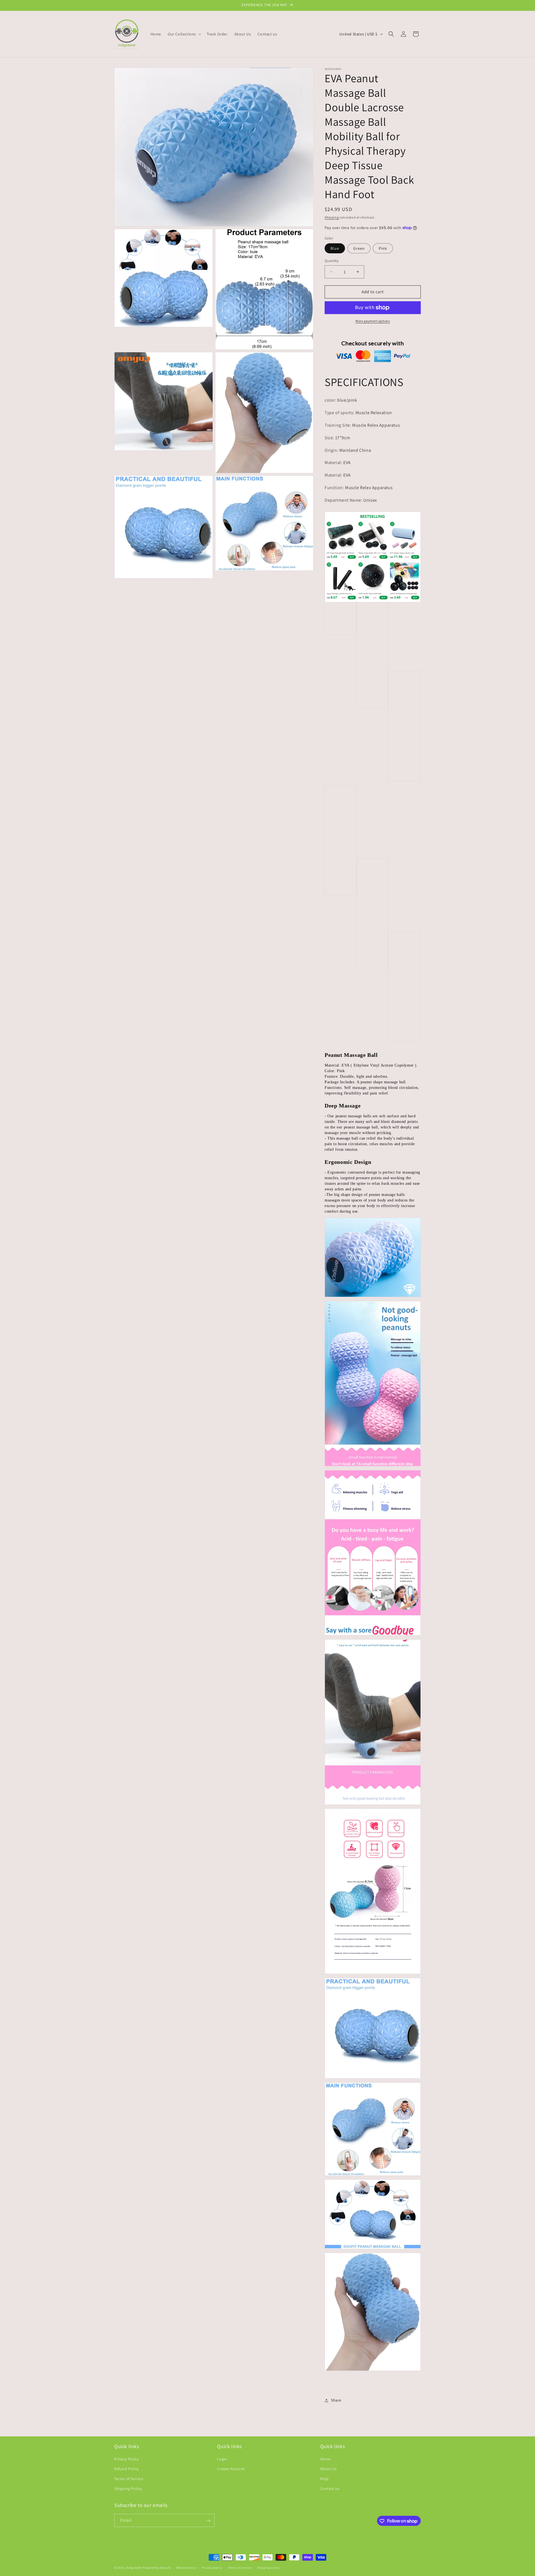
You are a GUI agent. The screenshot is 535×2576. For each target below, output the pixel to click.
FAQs (324, 2479)
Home (325, 2459)
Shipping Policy (128, 2488)
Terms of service (240, 2567)
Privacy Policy (126, 2459)
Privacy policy (212, 2567)
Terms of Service (129, 2479)
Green (359, 248)
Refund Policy (127, 2469)
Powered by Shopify (157, 2568)
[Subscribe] (208, 2521)
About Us (329, 2469)
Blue (335, 248)
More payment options (373, 321)
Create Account (231, 2469)
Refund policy (187, 2567)
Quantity (332, 261)
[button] (184, 34)
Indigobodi (134, 2568)
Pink (383, 248)
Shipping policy (268, 2567)
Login (222, 2459)
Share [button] (336, 2400)
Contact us (330, 2488)
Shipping (332, 217)
